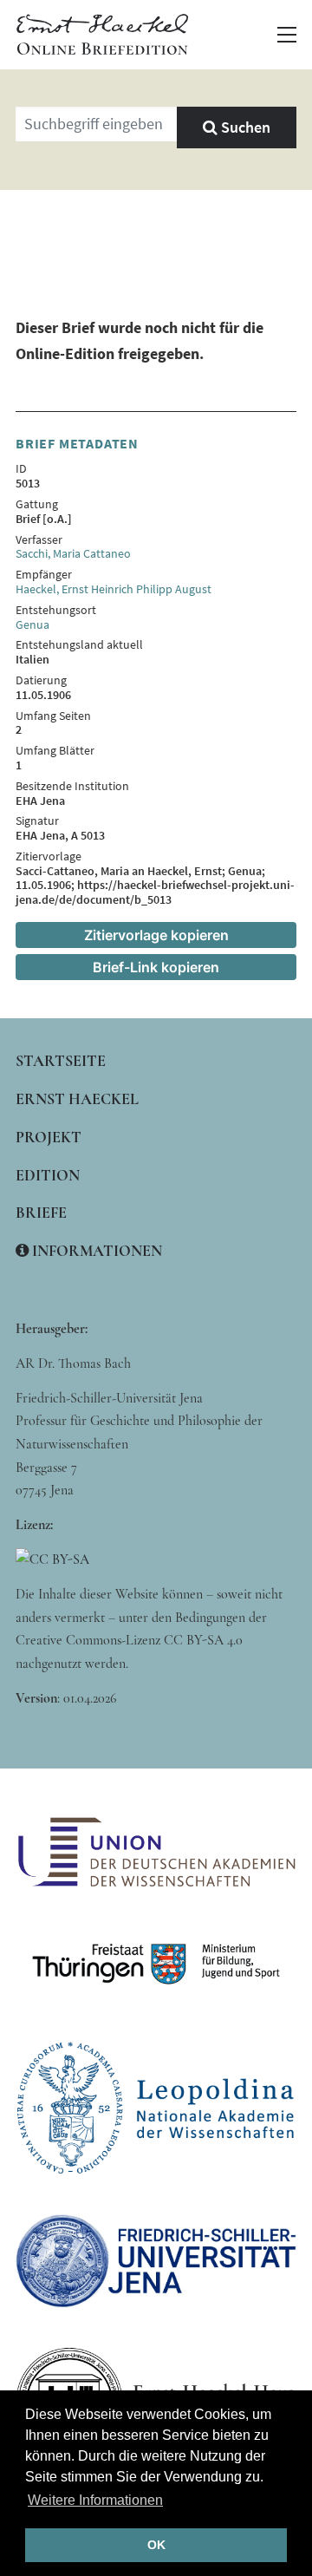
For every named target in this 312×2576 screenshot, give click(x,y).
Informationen (95, 1251)
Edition (48, 1175)
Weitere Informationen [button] (95, 2500)
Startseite (61, 1061)
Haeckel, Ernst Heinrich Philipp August (114, 589)
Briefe (41, 1213)
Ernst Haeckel (77, 1099)
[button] (287, 35)
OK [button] (156, 2545)
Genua (32, 624)
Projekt (49, 1137)
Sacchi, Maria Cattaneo (73, 553)
